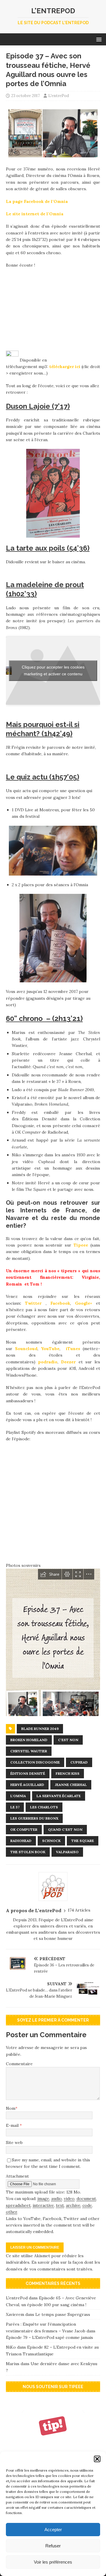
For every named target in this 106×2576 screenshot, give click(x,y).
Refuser (53, 2546)
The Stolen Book (28, 1852)
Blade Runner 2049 (40, 1729)
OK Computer (24, 1829)
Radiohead (21, 1841)
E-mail (13, 2125)
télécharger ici (65, 367)
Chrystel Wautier (29, 1751)
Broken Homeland (29, 1740)
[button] (97, 2459)
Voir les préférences (53, 2562)
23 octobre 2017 (25, 96)
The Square (83, 1841)
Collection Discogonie (35, 1762)
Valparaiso (67, 1852)
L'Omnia (18, 1796)
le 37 (15, 1807)
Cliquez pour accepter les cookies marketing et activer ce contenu (53, 670)
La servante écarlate (59, 1796)
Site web (14, 2142)
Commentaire (19, 2064)
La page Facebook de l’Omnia (37, 201)
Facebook (60, 1303)
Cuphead (79, 1762)
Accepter (53, 2530)
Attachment (17, 2176)
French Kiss (68, 1773)
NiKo (11, 2347)
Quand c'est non (65, 1829)
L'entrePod (59, 96)
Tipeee (81, 1245)
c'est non (68, 1740)
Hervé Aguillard (27, 1785)
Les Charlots (44, 1807)
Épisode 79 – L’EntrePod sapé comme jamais (49, 2337)
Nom (11, 2108)
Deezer (68, 1362)
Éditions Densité (28, 1773)
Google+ (84, 1303)
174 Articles (79, 1910)
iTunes (73, 1349)
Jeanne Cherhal (71, 1785)
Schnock (51, 1841)
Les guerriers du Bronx (34, 1818)
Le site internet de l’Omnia (35, 214)
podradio (48, 1362)
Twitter (33, 1303)
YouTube (50, 1349)
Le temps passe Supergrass (63, 2314)
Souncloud (26, 1349)
